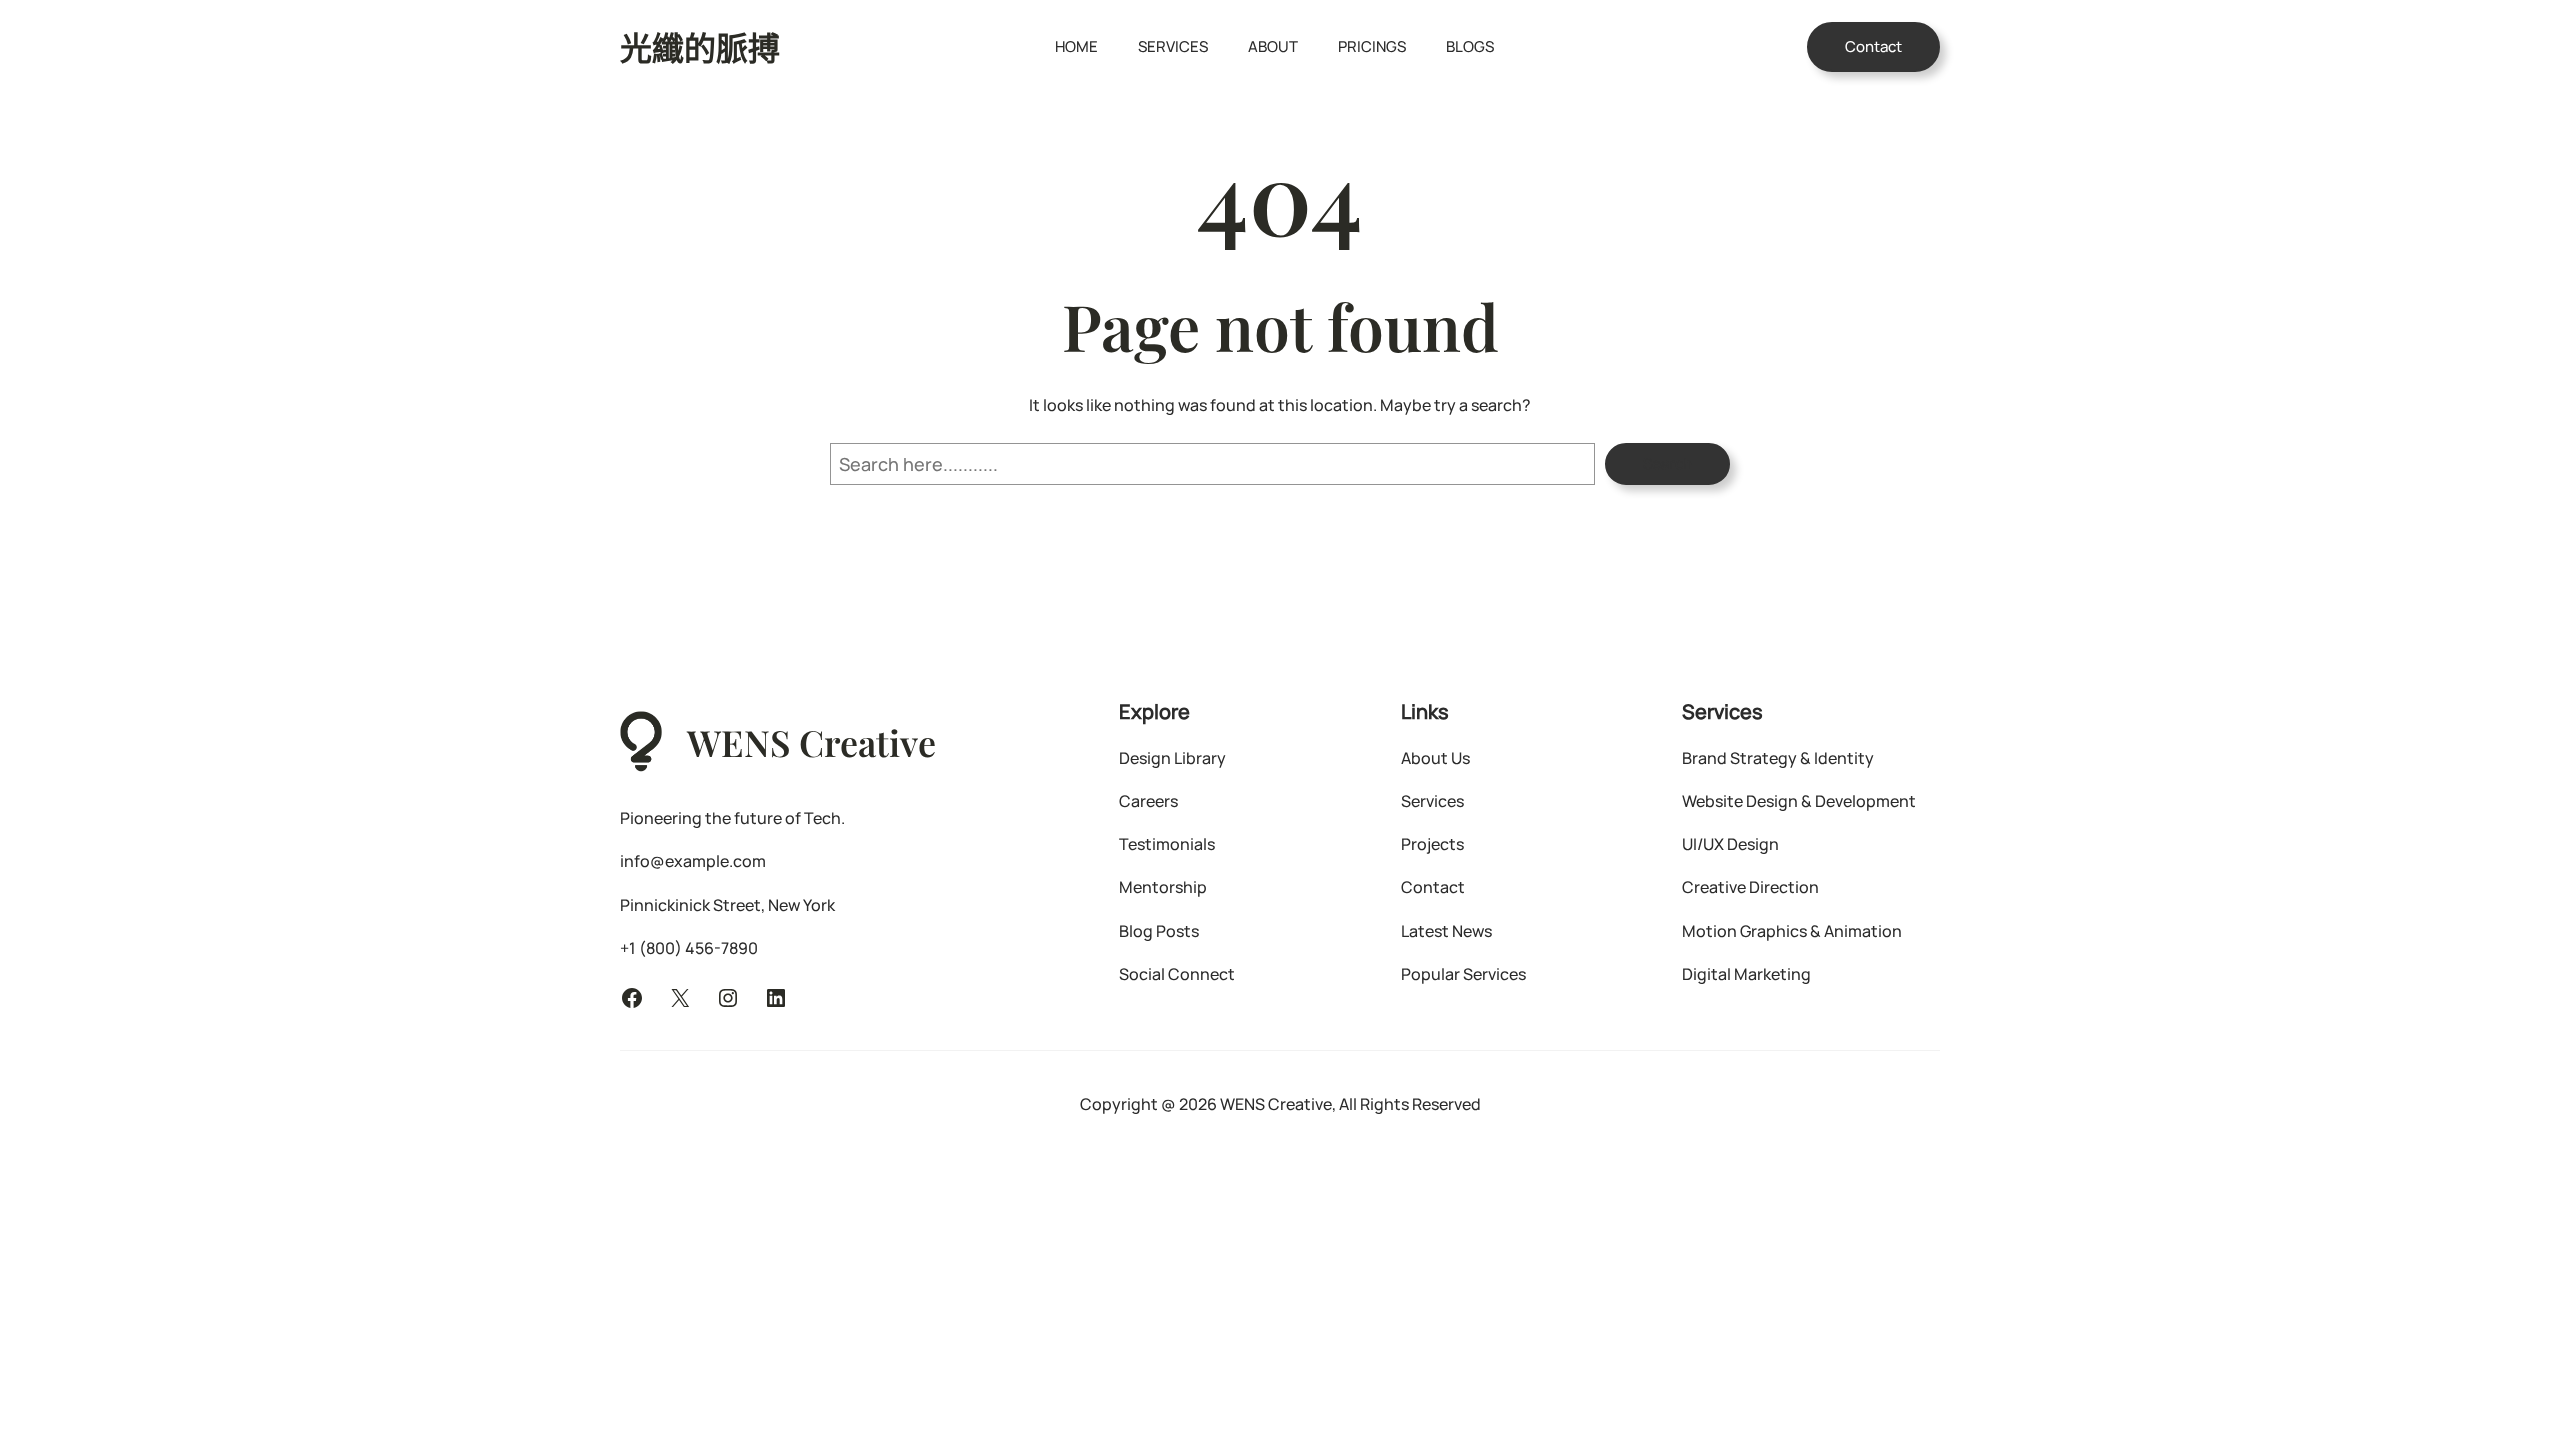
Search (1667, 463)
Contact (1873, 46)
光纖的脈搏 (700, 46)
